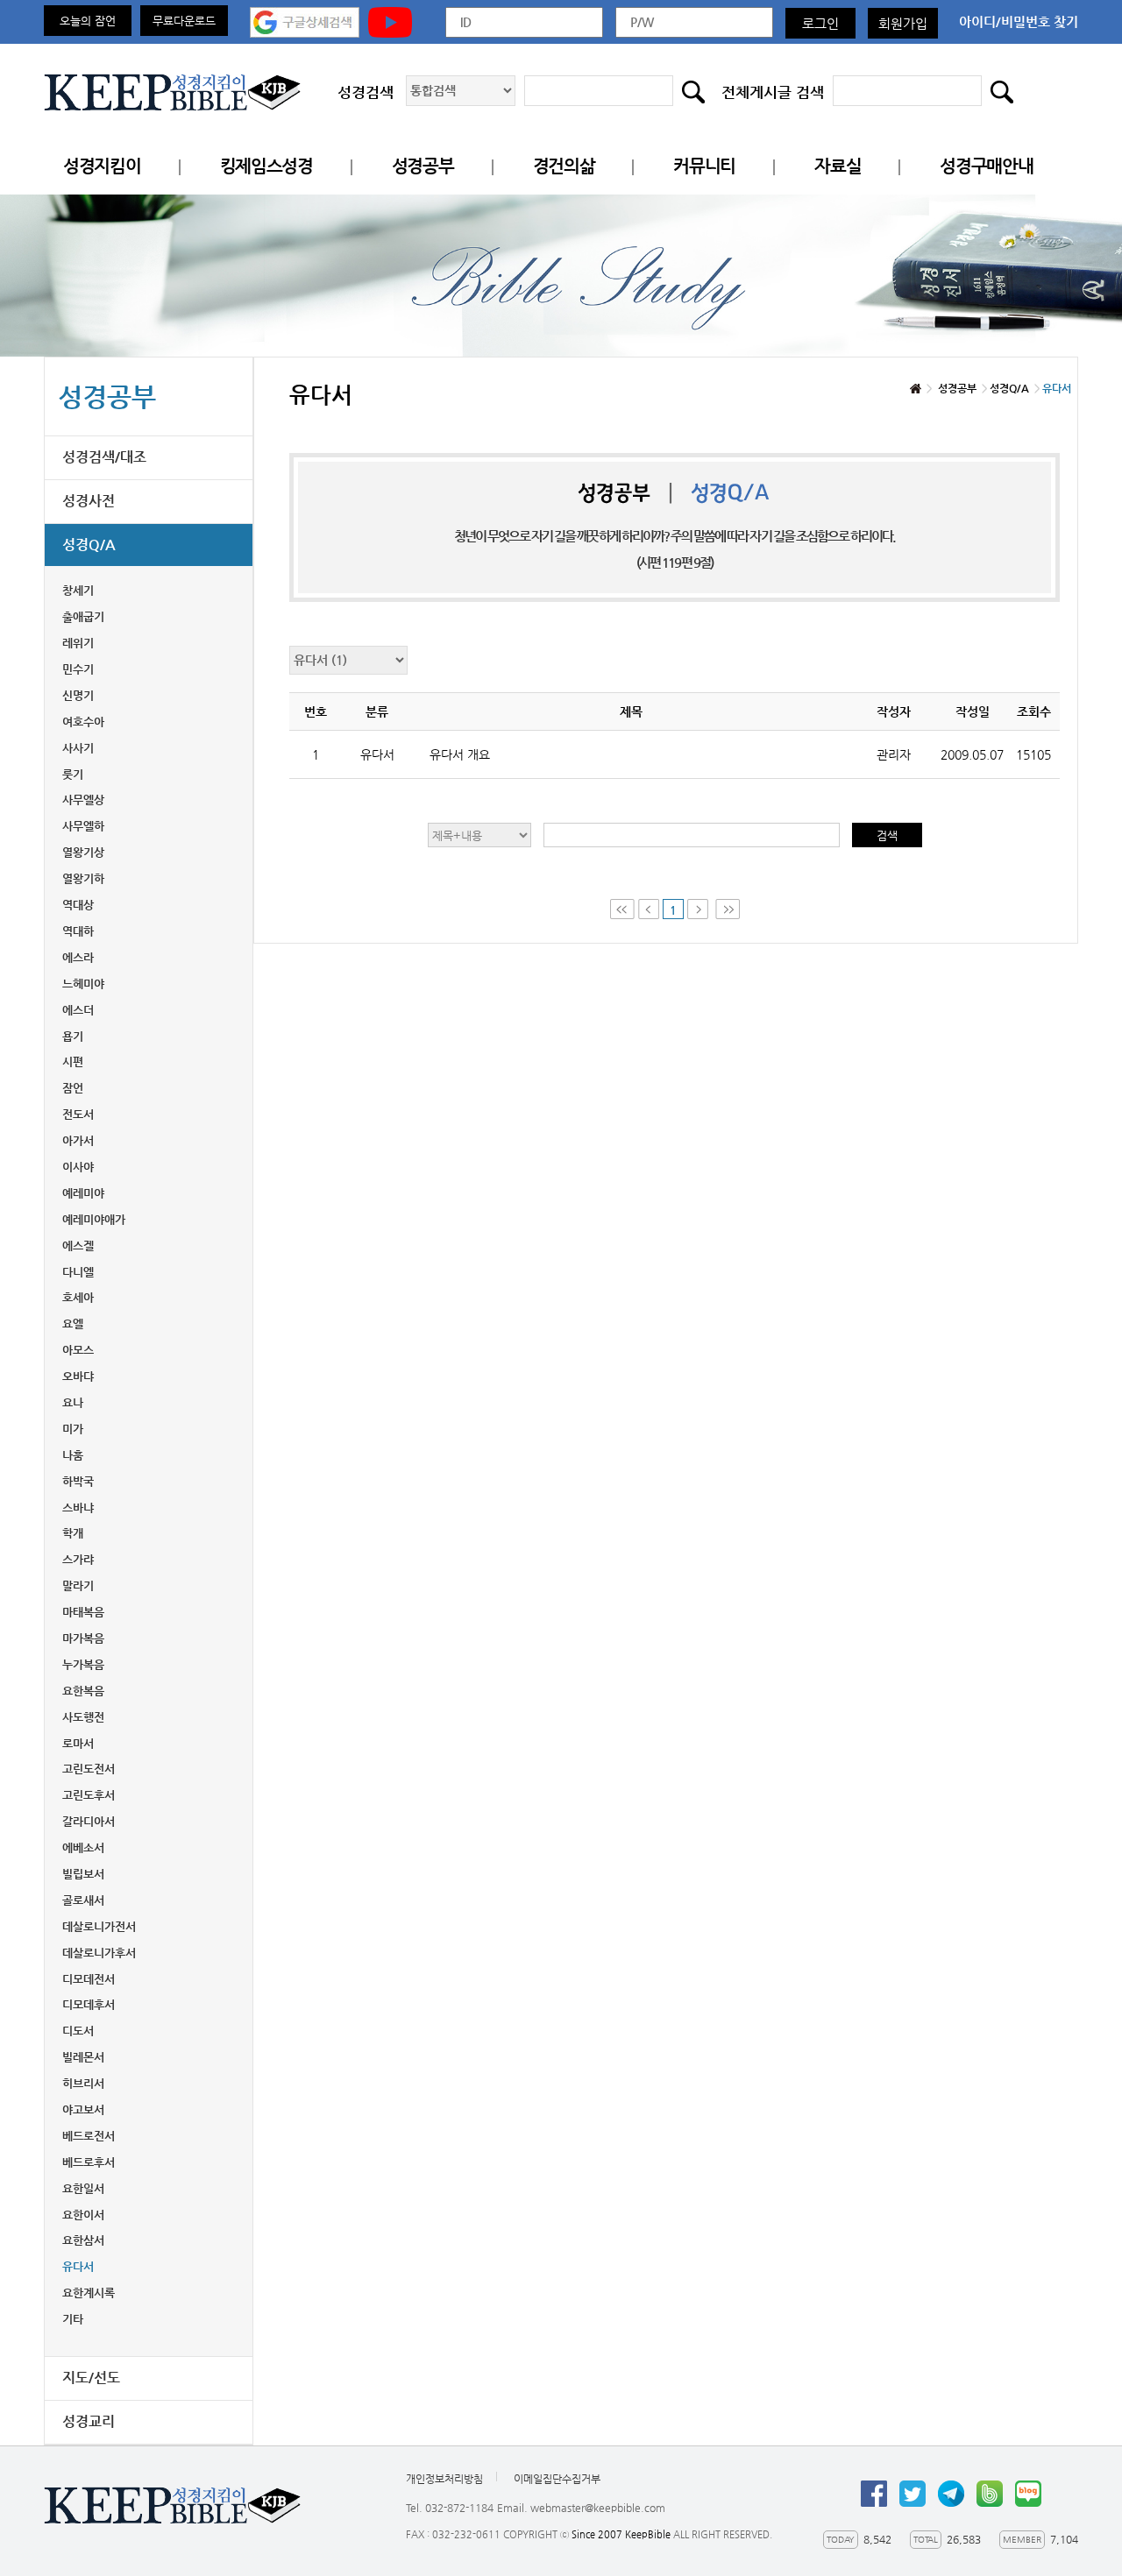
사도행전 (83, 1717)
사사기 (78, 748)
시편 (73, 1062)
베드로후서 (89, 2162)
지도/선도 (91, 2378)
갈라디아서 (89, 1821)
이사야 (78, 1167)
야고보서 (83, 2109)
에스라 (78, 957)
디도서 (78, 2031)
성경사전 (89, 501)
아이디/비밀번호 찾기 (1019, 21)
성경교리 (89, 2421)
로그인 (820, 23)
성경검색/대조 (104, 457)
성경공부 (423, 166)
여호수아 (83, 722)
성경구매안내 (986, 166)
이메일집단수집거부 (557, 2479)
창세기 (78, 590)
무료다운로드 (184, 21)
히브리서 (83, 2083)
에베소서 (83, 1847)
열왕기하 (83, 878)
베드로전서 (89, 2136)
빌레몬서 (83, 2057)
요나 (73, 1402)
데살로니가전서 (99, 1926)
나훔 (73, 1455)
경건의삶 (564, 166)
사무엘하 (83, 826)
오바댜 (78, 1376)
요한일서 (83, 2188)
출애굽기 (83, 616)
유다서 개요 (460, 754)
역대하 (78, 931)
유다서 (78, 2266)
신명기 (78, 695)
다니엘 (78, 1272)
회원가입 (903, 23)
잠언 (73, 1088)
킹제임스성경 (266, 166)
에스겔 (78, 1246)
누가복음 (83, 1664)
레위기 (78, 643)
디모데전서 (89, 1979)
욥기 (73, 1036)
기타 (73, 2319)
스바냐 (78, 1507)
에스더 (78, 1010)
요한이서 (83, 2215)
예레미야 (83, 1193)
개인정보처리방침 (444, 2479)
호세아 (78, 1297)
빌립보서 (83, 1874)
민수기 (78, 669)
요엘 (73, 1323)
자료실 (838, 166)
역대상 (78, 905)
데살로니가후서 (99, 1953)
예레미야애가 (94, 1219)
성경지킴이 (102, 166)
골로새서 (83, 1900)
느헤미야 (83, 984)
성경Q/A (89, 545)
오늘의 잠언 (88, 21)
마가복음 (83, 1638)
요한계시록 (89, 2293)
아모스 (78, 1350)
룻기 (73, 774)
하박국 (78, 1481)
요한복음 (83, 1691)
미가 (73, 1429)
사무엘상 (83, 800)
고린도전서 (89, 1769)
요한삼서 (83, 2240)
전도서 (78, 1114)
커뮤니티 (704, 166)
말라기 (78, 1585)
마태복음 (83, 1612)
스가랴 (78, 1559)
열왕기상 (83, 852)
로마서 (78, 1743)
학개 (73, 1533)
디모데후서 (89, 2004)
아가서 (78, 1140)
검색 (887, 835)
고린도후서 (89, 1795)
